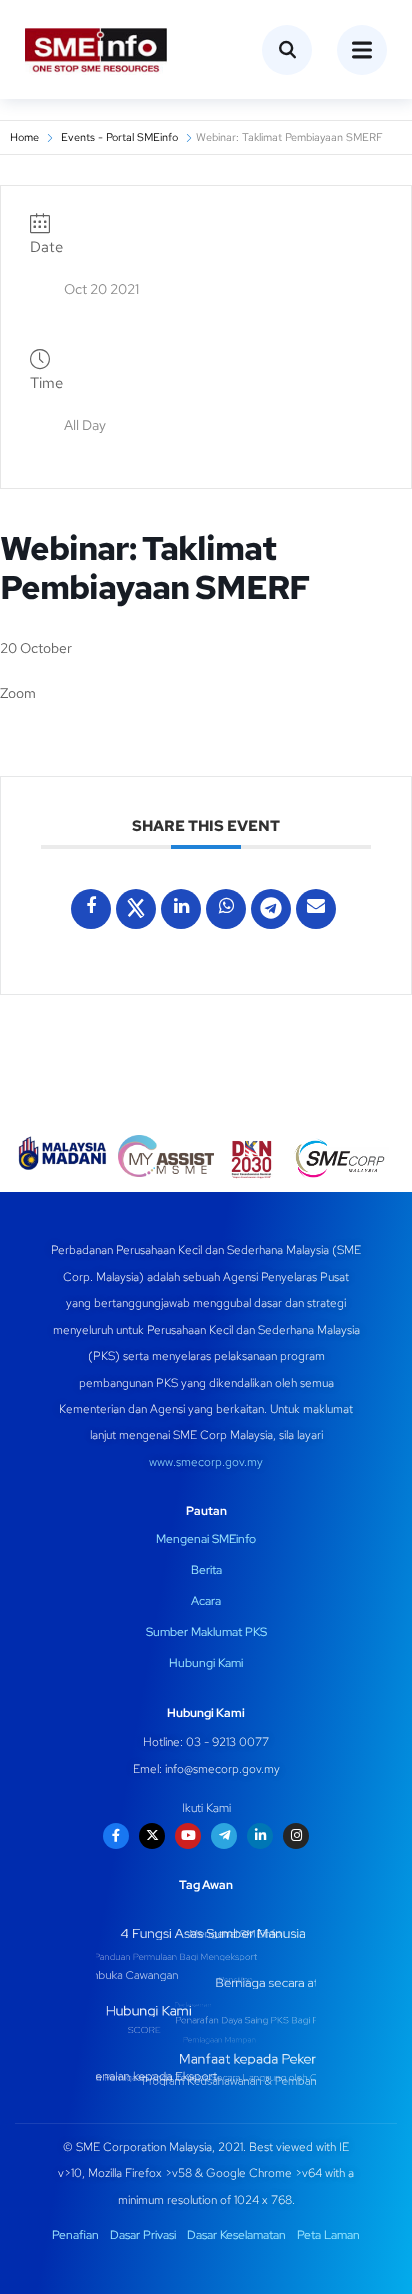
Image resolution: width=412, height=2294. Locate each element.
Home (24, 137)
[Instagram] (296, 1836)
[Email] (316, 909)
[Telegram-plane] (224, 1836)
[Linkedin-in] (260, 1836)
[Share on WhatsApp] (226, 909)
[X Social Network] (136, 909)
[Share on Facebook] (91, 909)
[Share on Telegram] (271, 909)
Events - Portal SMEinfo (119, 137)
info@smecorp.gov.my (222, 1769)
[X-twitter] (152, 1836)
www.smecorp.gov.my (206, 1462)
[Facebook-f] (116, 1836)
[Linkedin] (181, 909)
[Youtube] (188, 1836)
